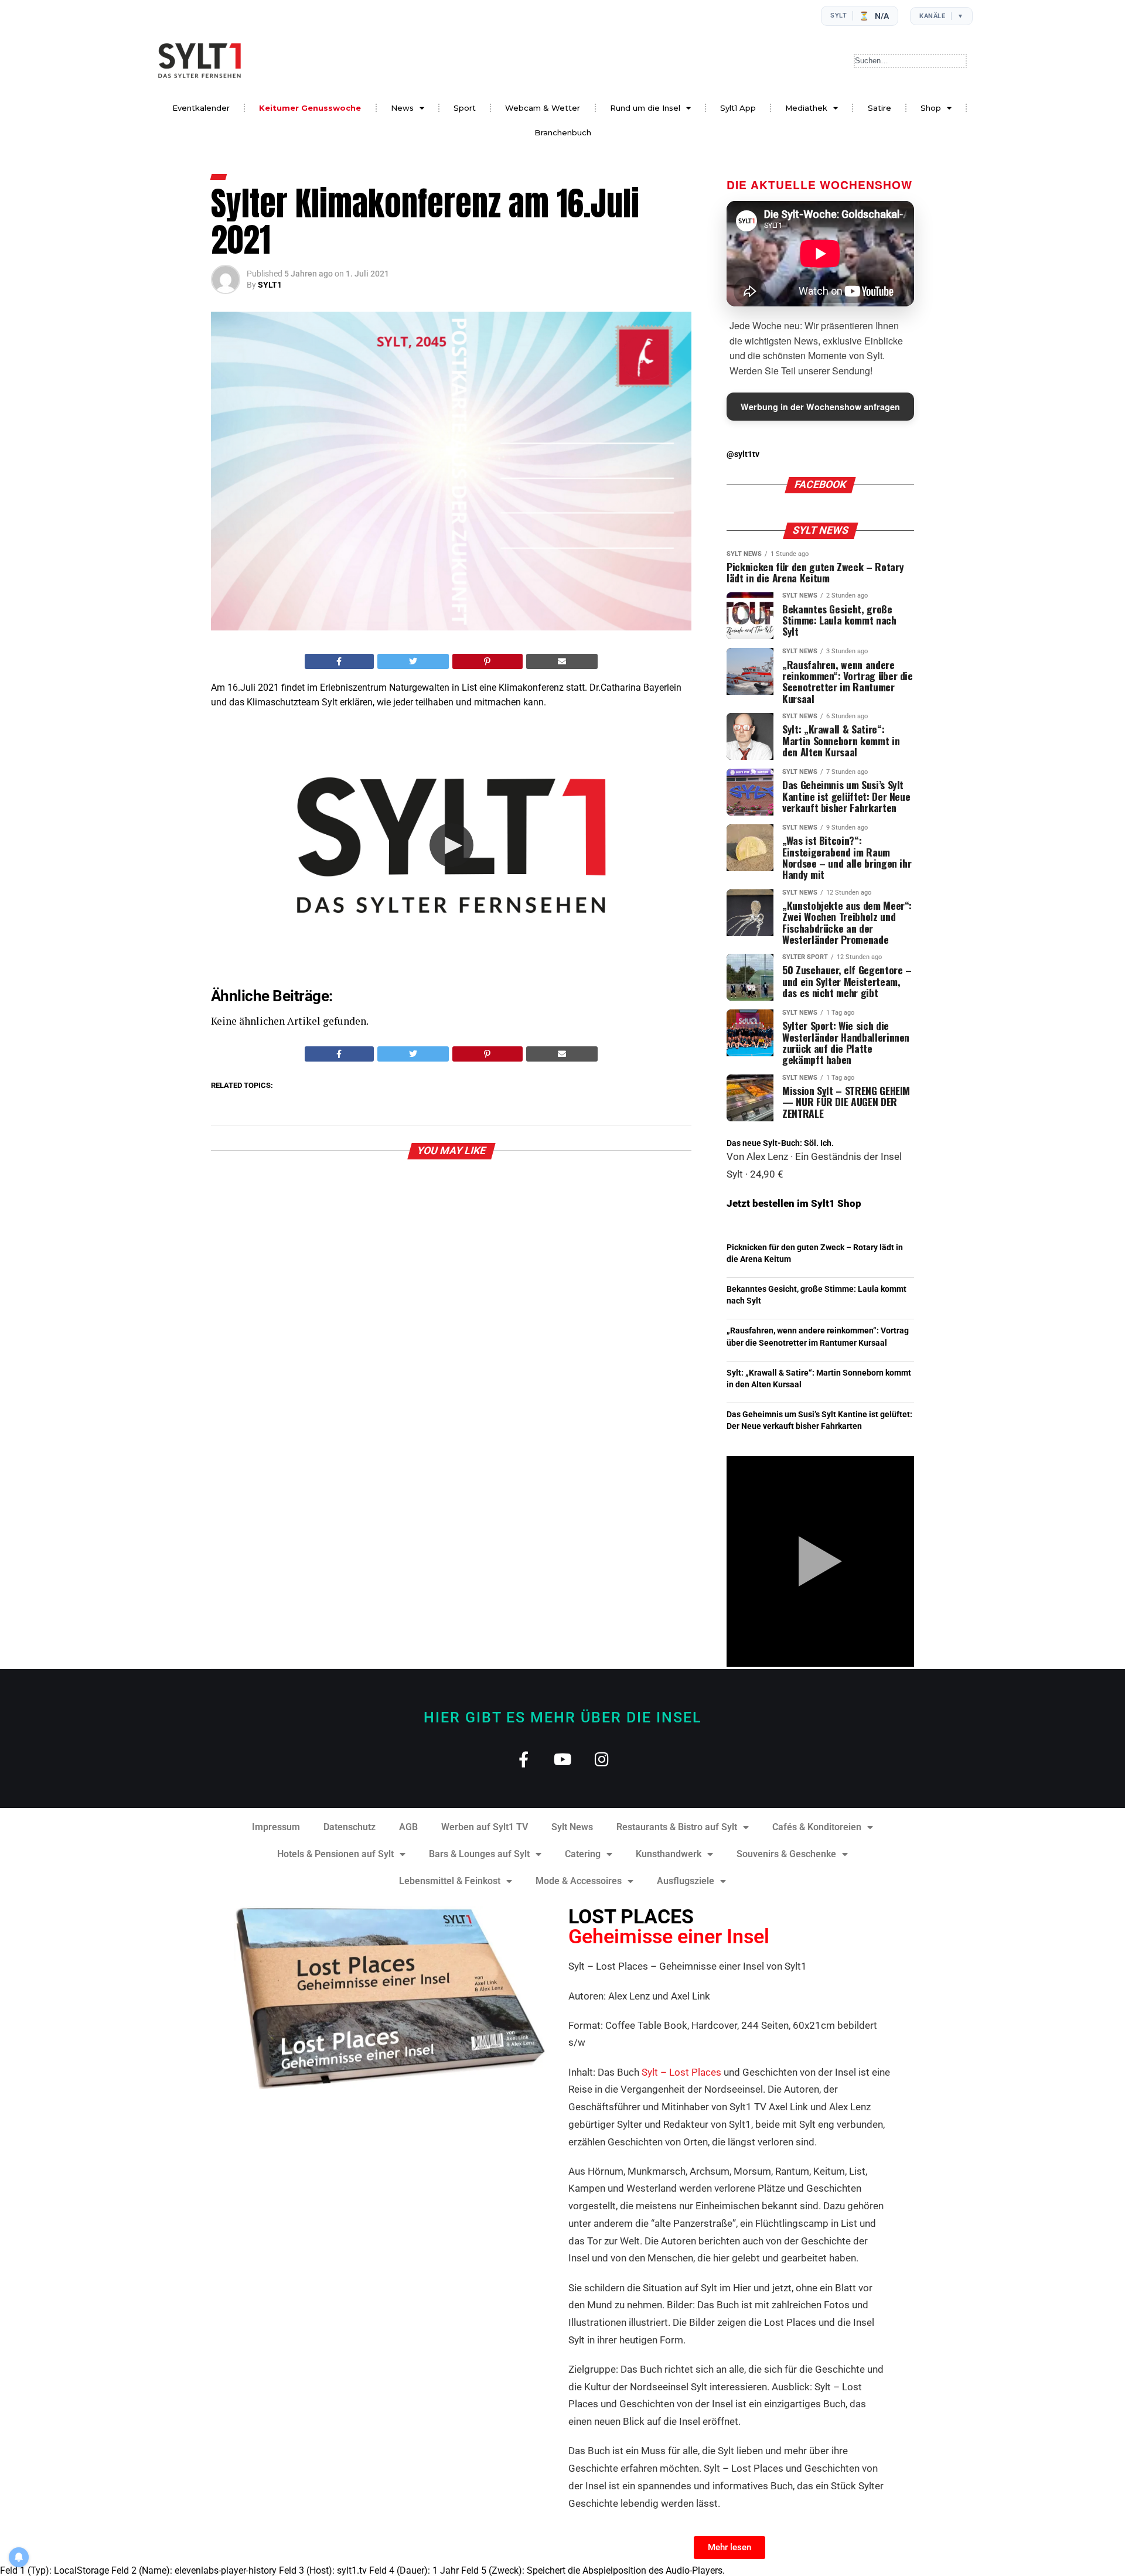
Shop (931, 108)
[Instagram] (602, 1759)
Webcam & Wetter (543, 108)
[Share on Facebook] (339, 661)
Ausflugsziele (686, 1881)
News (402, 108)
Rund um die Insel (645, 108)
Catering (583, 1854)
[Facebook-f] (524, 1759)
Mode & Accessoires (579, 1881)
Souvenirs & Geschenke (786, 1854)
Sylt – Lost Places (681, 2072)
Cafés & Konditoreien (817, 1827)
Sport (465, 108)
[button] (451, 845)
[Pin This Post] (487, 661)
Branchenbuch (563, 132)
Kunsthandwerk (669, 1854)
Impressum (276, 1827)
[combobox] (910, 61)
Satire (879, 108)
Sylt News (572, 1827)
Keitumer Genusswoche (310, 108)
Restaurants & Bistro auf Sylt (677, 1827)
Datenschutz (350, 1827)
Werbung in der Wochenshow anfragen (820, 407)
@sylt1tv (743, 454)
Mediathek (806, 108)
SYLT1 (270, 285)
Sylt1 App (738, 108)
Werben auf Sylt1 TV (485, 1827)
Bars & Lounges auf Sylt (479, 1854)
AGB (408, 1827)
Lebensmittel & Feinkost (450, 1881)
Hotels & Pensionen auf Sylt (335, 1854)
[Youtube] (563, 1759)
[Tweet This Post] (413, 661)
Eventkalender (201, 108)
